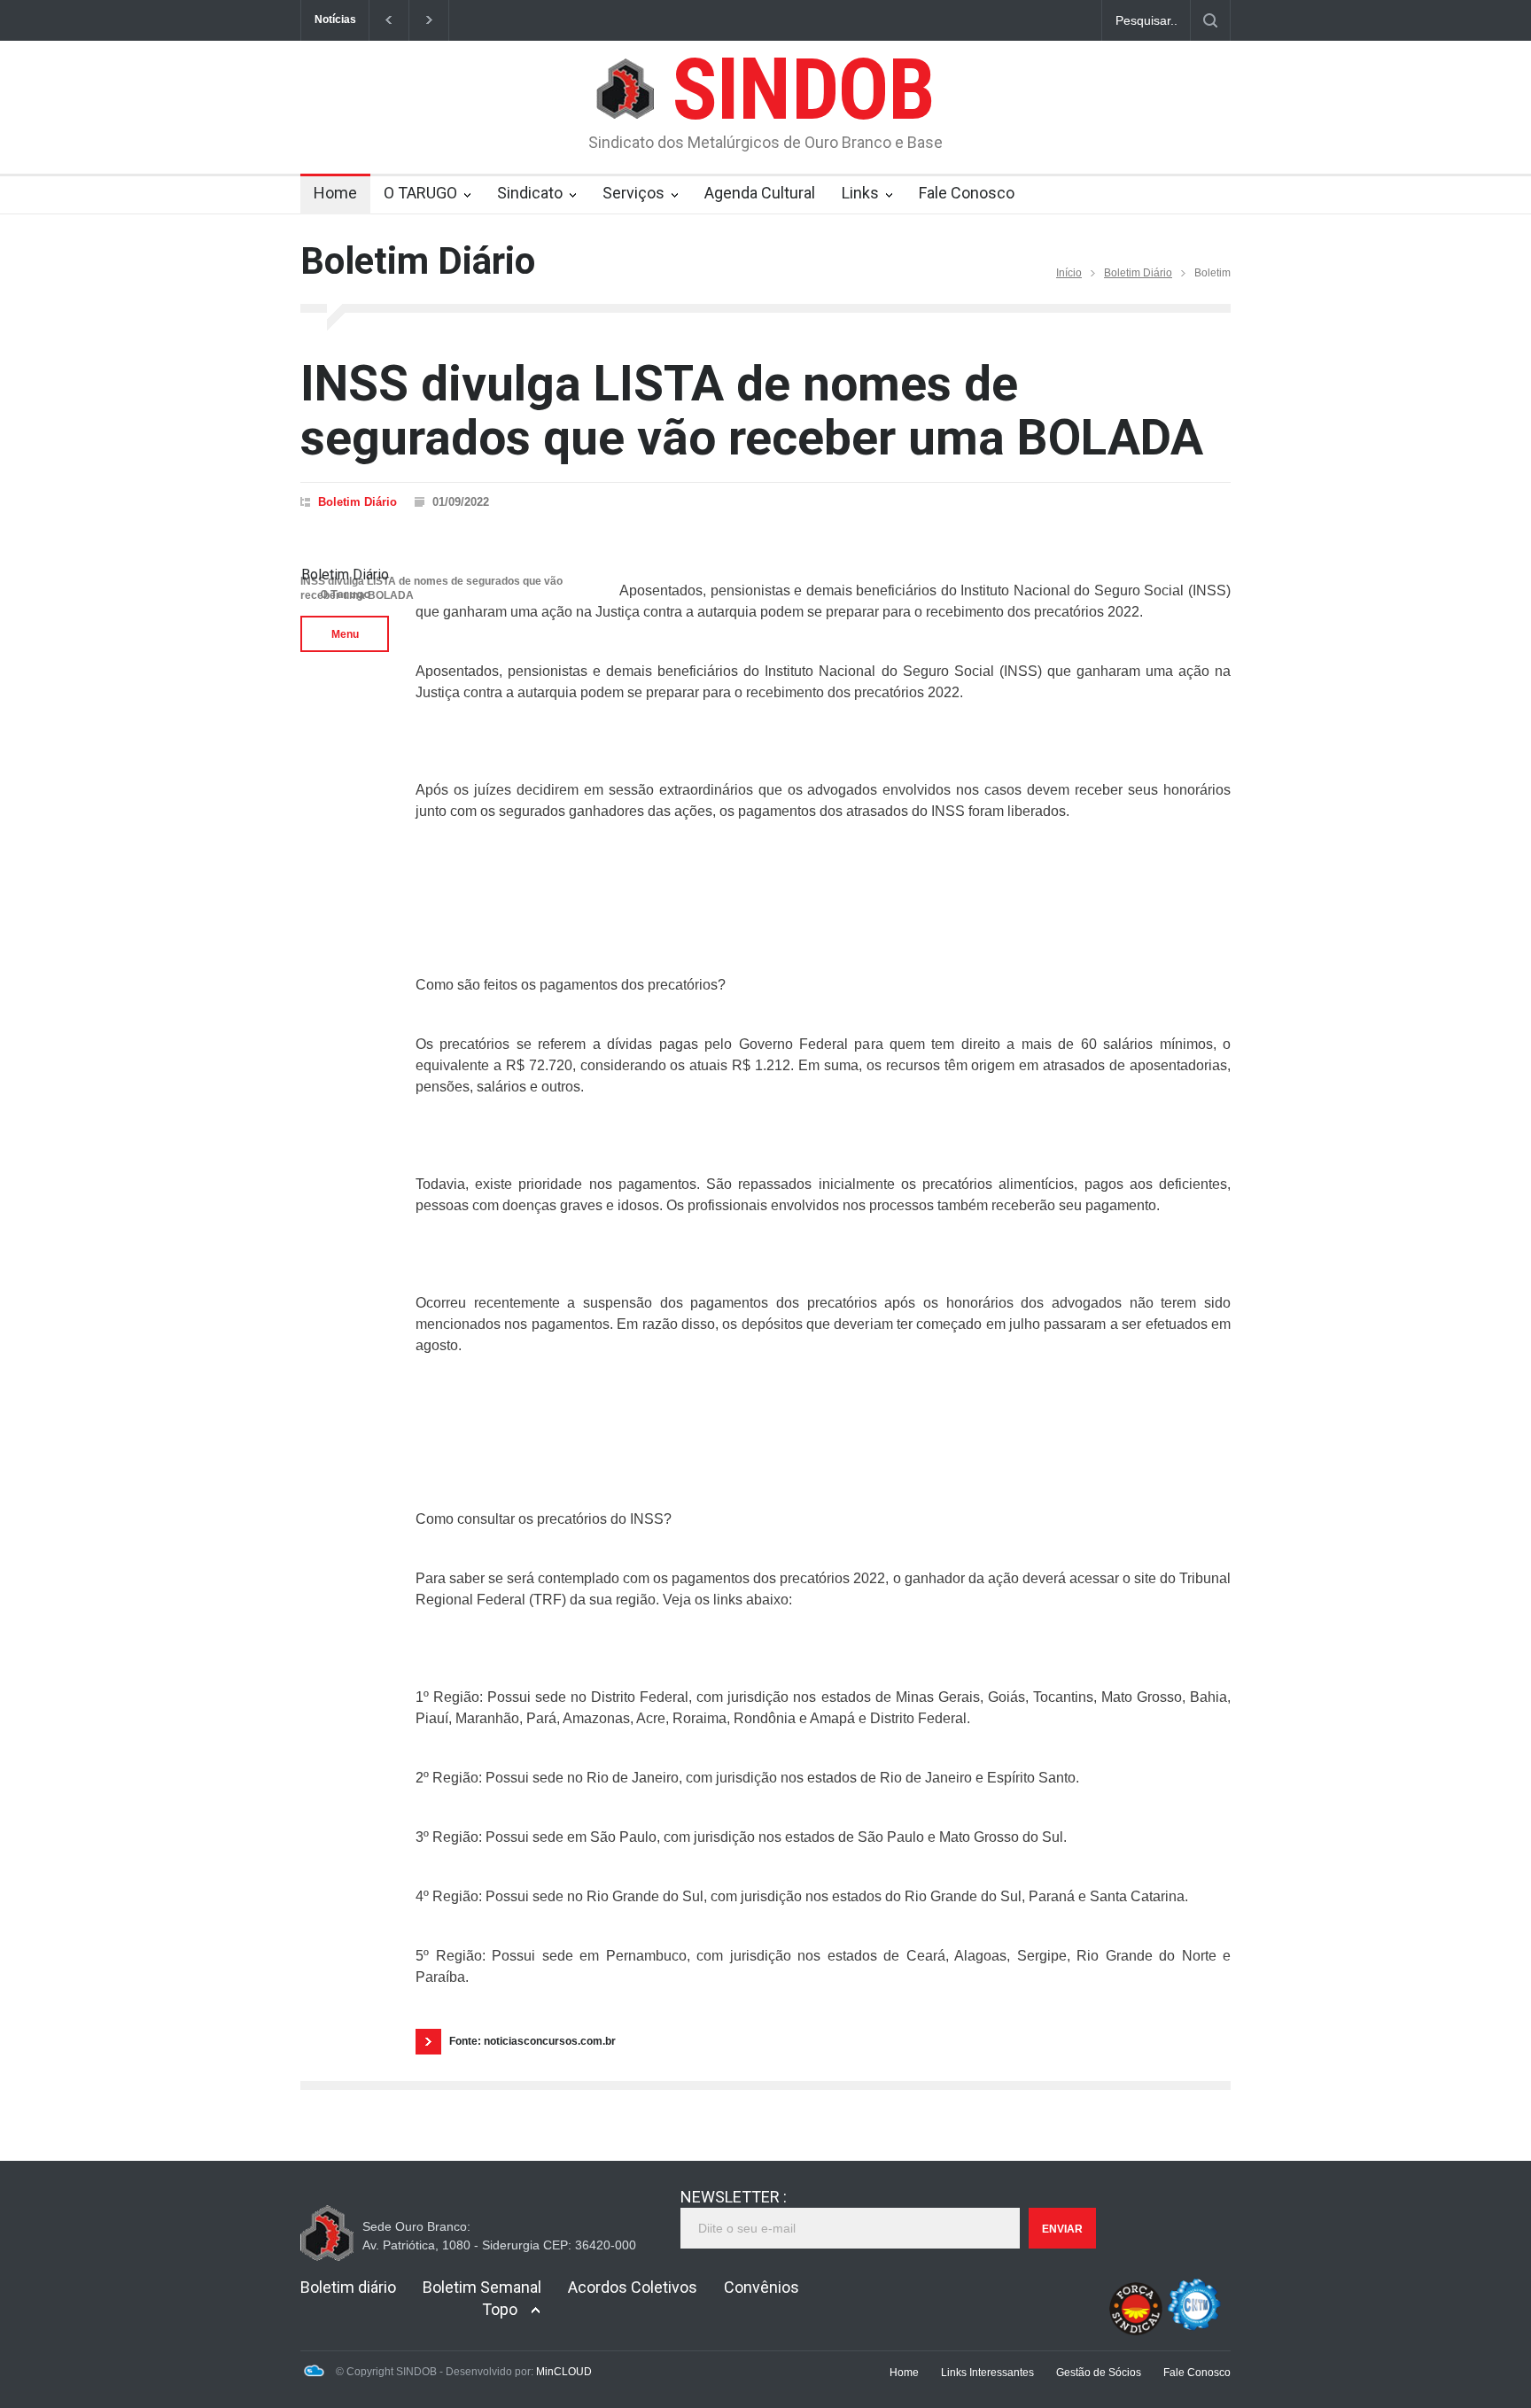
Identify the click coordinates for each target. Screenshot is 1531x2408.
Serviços (633, 193)
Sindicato (530, 193)
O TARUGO (420, 193)
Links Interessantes (987, 2373)
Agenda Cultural (760, 193)
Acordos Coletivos (633, 2287)
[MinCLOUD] (314, 2373)
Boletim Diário (1138, 273)
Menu (345, 634)
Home (335, 193)
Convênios (762, 2287)
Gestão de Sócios (1099, 2373)
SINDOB (803, 89)
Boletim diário (348, 2287)
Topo (500, 2309)
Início (1069, 273)
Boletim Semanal (482, 2287)
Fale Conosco (967, 193)
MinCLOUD (564, 2372)
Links (860, 193)
